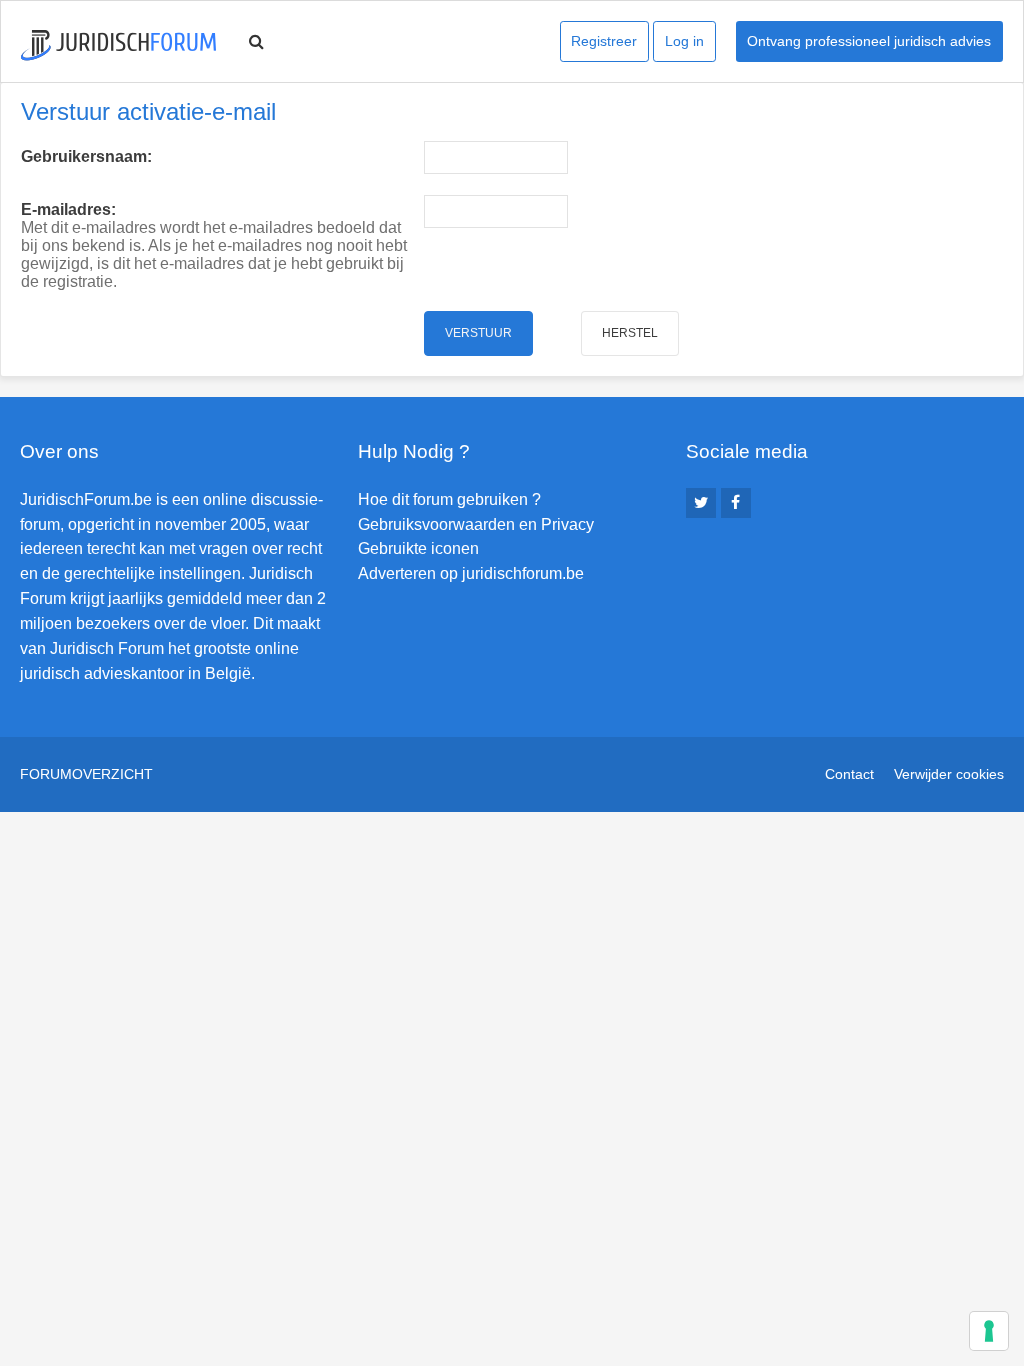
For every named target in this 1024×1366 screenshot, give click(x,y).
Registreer (604, 41)
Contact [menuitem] (849, 774)
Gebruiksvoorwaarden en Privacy (476, 524)
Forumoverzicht (86, 774)
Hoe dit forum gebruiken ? (449, 499)
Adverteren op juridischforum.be (471, 573)
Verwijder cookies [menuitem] (949, 774)
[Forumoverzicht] (118, 45)
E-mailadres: (68, 209)
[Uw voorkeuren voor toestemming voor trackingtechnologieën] (989, 1331)
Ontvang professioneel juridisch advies (869, 41)
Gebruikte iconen (418, 548)
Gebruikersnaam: (86, 156)
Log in (684, 41)
